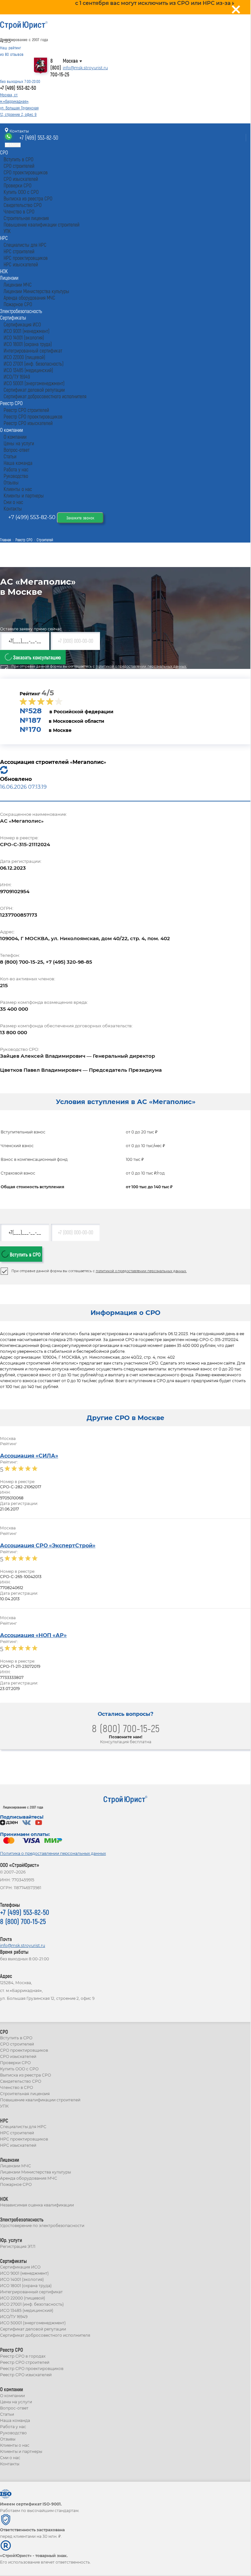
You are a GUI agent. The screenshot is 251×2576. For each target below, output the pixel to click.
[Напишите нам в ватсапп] (9, 138)
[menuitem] (4, 152)
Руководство (13, 2433)
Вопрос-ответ (14, 2408)
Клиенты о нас (15, 2445)
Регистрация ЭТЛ (18, 2246)
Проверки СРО (15, 2063)
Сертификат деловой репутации (33, 2329)
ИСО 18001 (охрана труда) (26, 2286)
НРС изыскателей (18, 2145)
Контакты (19, 131)
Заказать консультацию (36, 657)
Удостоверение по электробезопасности (42, 2226)
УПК (4, 2106)
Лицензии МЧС (16, 2166)
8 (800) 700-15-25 (60, 67)
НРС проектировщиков (24, 2139)
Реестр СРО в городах (23, 2356)
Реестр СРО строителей (25, 2362)
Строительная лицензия (25, 2094)
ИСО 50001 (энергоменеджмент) (33, 2323)
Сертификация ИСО (20, 2267)
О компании (12, 2396)
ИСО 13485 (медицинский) (27, 2310)
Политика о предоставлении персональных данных (53, 1853)
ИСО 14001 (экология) (22, 2279)
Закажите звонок (80, 518)
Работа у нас (13, 2427)
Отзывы (8, 2439)
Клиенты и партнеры (21, 2451)
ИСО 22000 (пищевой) (23, 2298)
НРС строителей (17, 2133)
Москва (70, 61)
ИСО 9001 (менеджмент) (24, 2273)
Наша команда (15, 2420)
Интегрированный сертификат (31, 2292)
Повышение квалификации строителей (40, 2100)
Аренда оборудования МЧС (29, 2178)
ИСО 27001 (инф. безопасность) (32, 2304)
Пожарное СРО (16, 2184)
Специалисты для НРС (23, 2127)
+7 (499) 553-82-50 (18, 88)
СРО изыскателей (18, 2056)
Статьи (7, 2414)
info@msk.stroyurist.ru (85, 68)
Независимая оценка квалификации (37, 2205)
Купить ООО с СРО (19, 2069)
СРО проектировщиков (24, 2050)
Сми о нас (10, 2458)
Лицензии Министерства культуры (35, 2172)
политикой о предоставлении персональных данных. (141, 666)
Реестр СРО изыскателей (26, 2375)
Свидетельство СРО (21, 2081)
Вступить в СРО (25, 1254)
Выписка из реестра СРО (25, 2075)
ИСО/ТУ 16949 (14, 2317)
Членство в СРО (17, 2087)
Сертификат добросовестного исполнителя (45, 2335)
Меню (15, 145)
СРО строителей (17, 2044)
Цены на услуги (16, 2402)
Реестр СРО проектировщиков (32, 2369)
